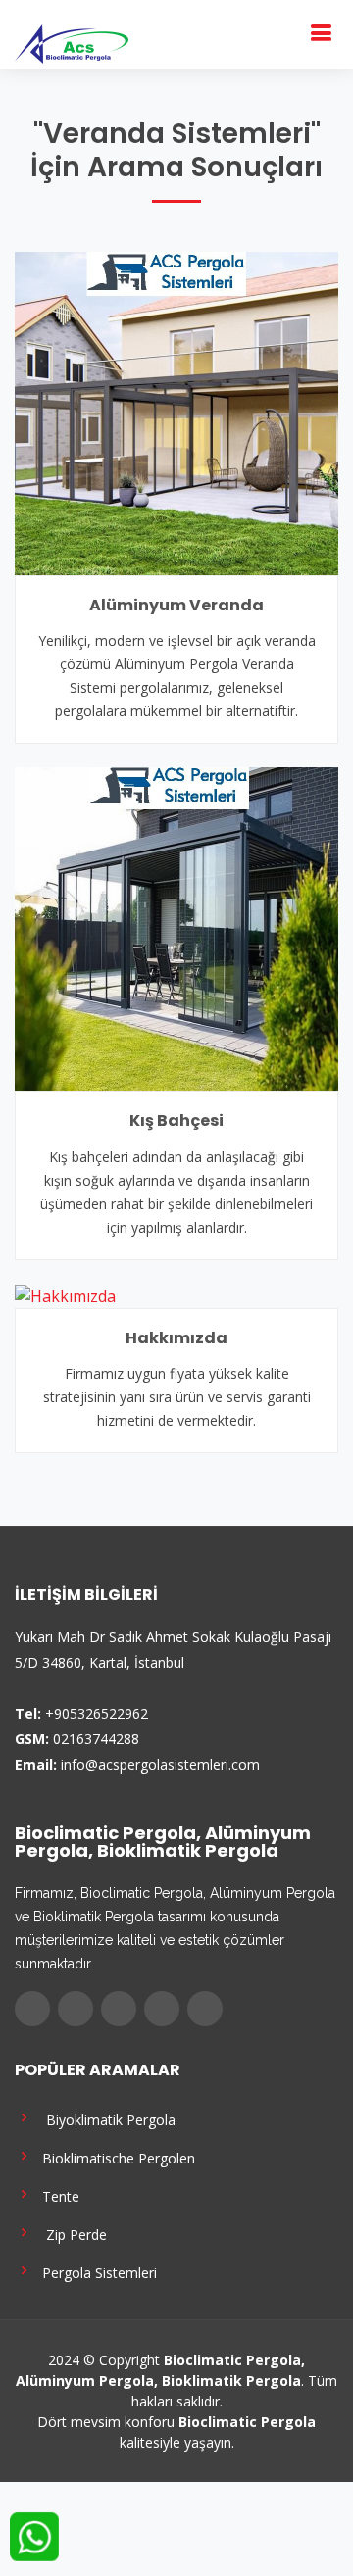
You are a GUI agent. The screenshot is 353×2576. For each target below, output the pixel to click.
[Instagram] (119, 2009)
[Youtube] (162, 2009)
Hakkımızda (176, 1338)
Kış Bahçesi (176, 1120)
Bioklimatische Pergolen (115, 2157)
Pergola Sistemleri (96, 2272)
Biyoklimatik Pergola (105, 2119)
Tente (57, 2195)
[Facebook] (32, 2009)
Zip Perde (71, 2234)
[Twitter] (76, 2009)
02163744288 (96, 1739)
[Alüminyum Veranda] (176, 412)
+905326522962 (97, 1713)
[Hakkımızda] (65, 1295)
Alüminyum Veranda (176, 605)
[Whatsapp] (205, 2009)
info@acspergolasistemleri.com (160, 1764)
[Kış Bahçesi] (176, 928)
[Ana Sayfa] (72, 42)
